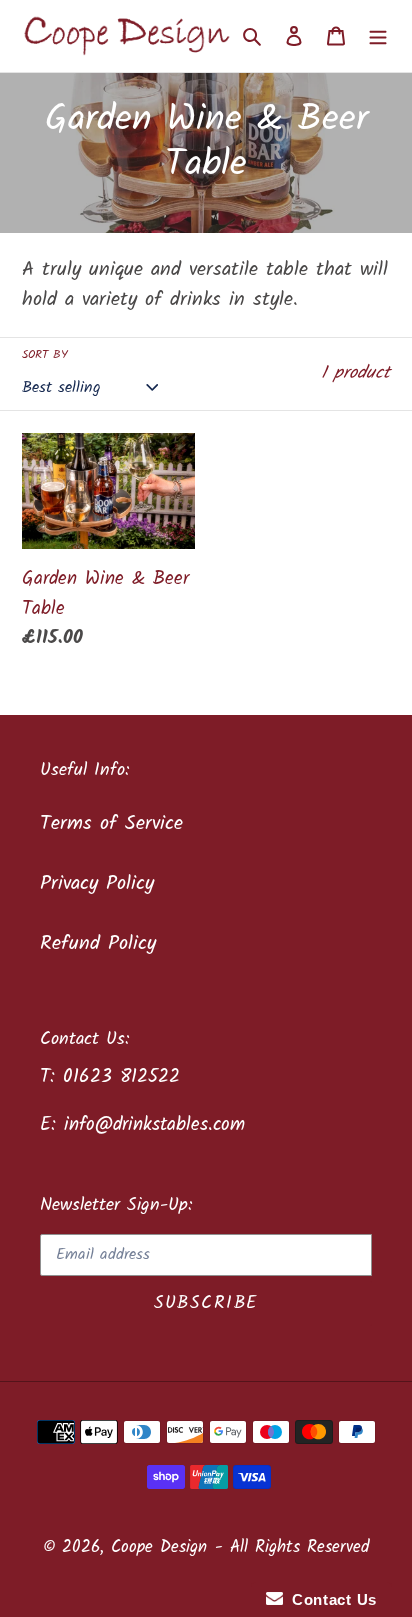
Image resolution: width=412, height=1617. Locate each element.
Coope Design (159, 1547)
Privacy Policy (97, 884)
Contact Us (330, 1599)
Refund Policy (98, 944)
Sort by (45, 355)
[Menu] (378, 36)
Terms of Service (111, 824)
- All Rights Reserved (292, 1547)
